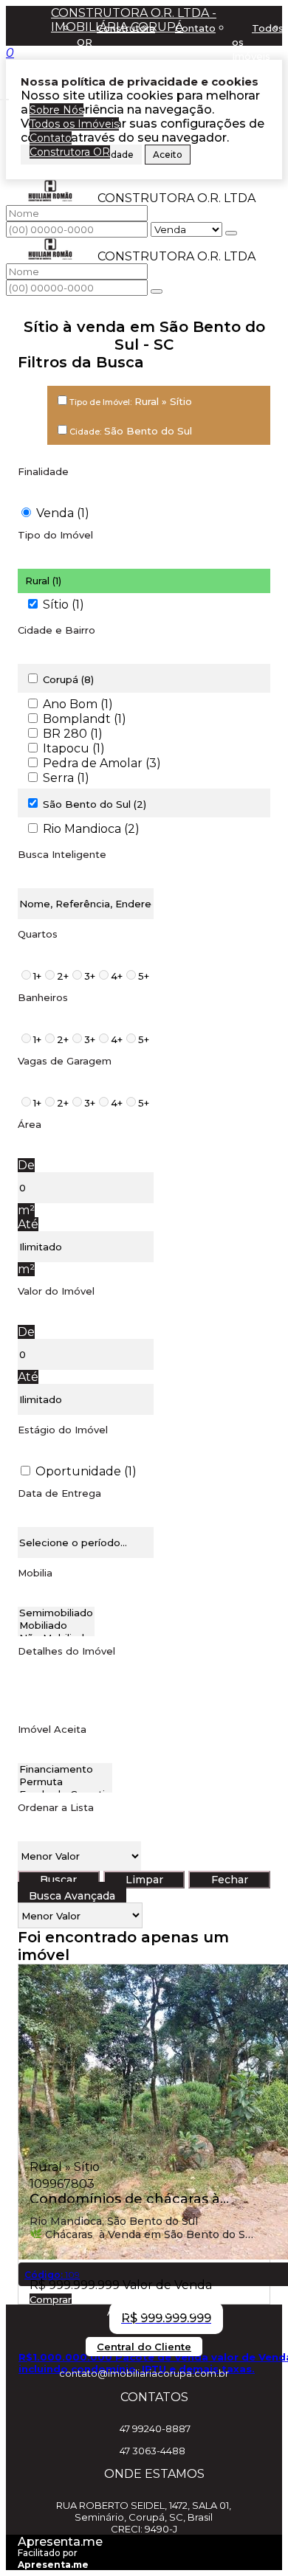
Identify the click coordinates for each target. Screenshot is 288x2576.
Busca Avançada (72, 1896)
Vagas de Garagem (65, 1061)
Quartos (38, 934)
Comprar (51, 2299)
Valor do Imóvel (56, 1291)
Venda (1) (63, 513)
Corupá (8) (68, 679)
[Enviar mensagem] (231, 233)
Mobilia (35, 1573)
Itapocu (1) (74, 748)
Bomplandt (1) (85, 719)
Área (30, 1124)
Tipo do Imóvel (55, 535)
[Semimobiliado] (56, 1613)
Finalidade (43, 471)
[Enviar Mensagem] (157, 291)
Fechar (230, 1880)
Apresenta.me (60, 2542)
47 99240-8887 (155, 2428)
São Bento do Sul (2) (95, 804)
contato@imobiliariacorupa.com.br (144, 2373)
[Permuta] (65, 1782)
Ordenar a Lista (56, 1807)
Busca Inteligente (62, 854)
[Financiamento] (65, 1769)
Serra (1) (66, 778)
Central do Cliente (144, 2347)
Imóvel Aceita (52, 1729)
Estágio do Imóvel (63, 1430)
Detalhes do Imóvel (66, 1651)
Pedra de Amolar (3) (102, 763)
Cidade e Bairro (56, 630)
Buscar (58, 1880)
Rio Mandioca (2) (91, 829)
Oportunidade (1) (86, 1471)
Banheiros (43, 997)
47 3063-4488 (152, 2451)
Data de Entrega (59, 1493)
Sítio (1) (64, 605)
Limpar (144, 1880)
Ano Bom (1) (78, 704)
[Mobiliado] (56, 1625)
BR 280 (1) (73, 734)
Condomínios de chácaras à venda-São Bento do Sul (125, 2197)
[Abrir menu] (4, 96)
